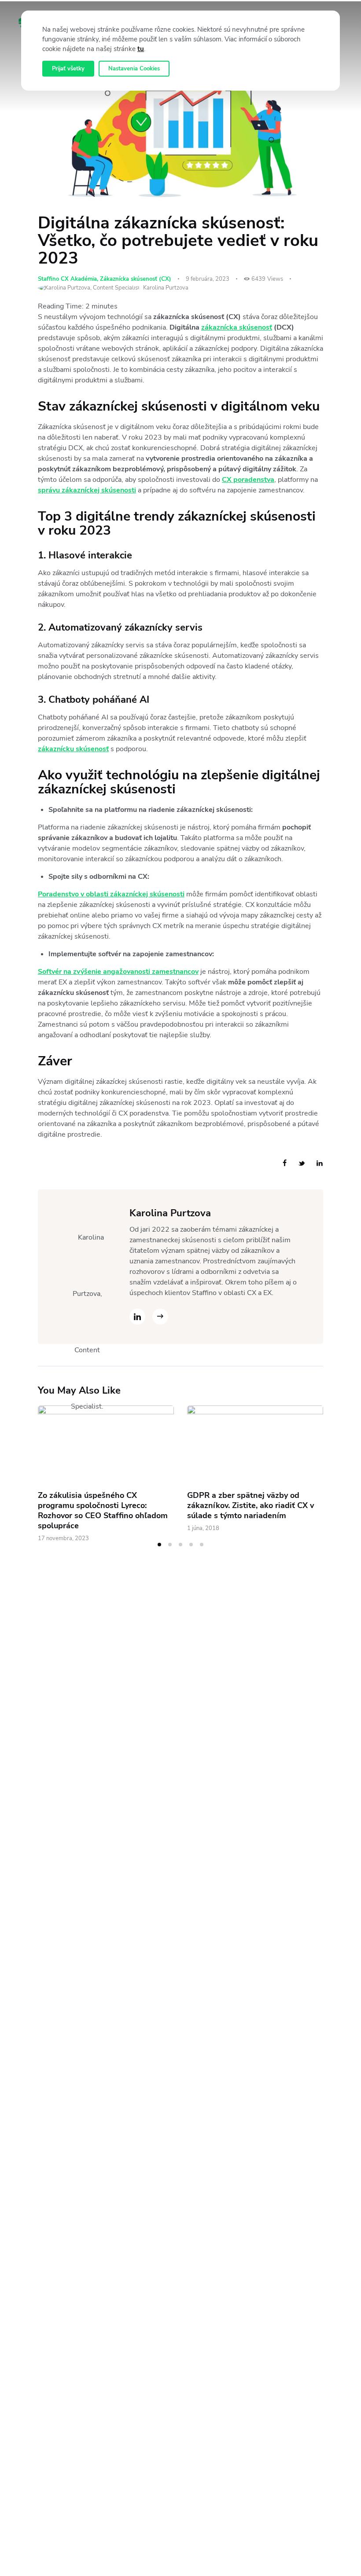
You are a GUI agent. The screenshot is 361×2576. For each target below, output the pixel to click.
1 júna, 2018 (203, 1528)
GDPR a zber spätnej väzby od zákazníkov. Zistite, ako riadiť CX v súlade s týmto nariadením (250, 1506)
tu (141, 49)
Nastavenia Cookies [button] (134, 69)
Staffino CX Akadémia (67, 279)
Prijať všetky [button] (68, 69)
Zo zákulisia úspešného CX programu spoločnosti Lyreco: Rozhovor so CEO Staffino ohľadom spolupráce (103, 1511)
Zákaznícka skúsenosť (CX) (136, 279)
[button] (159, 1545)
